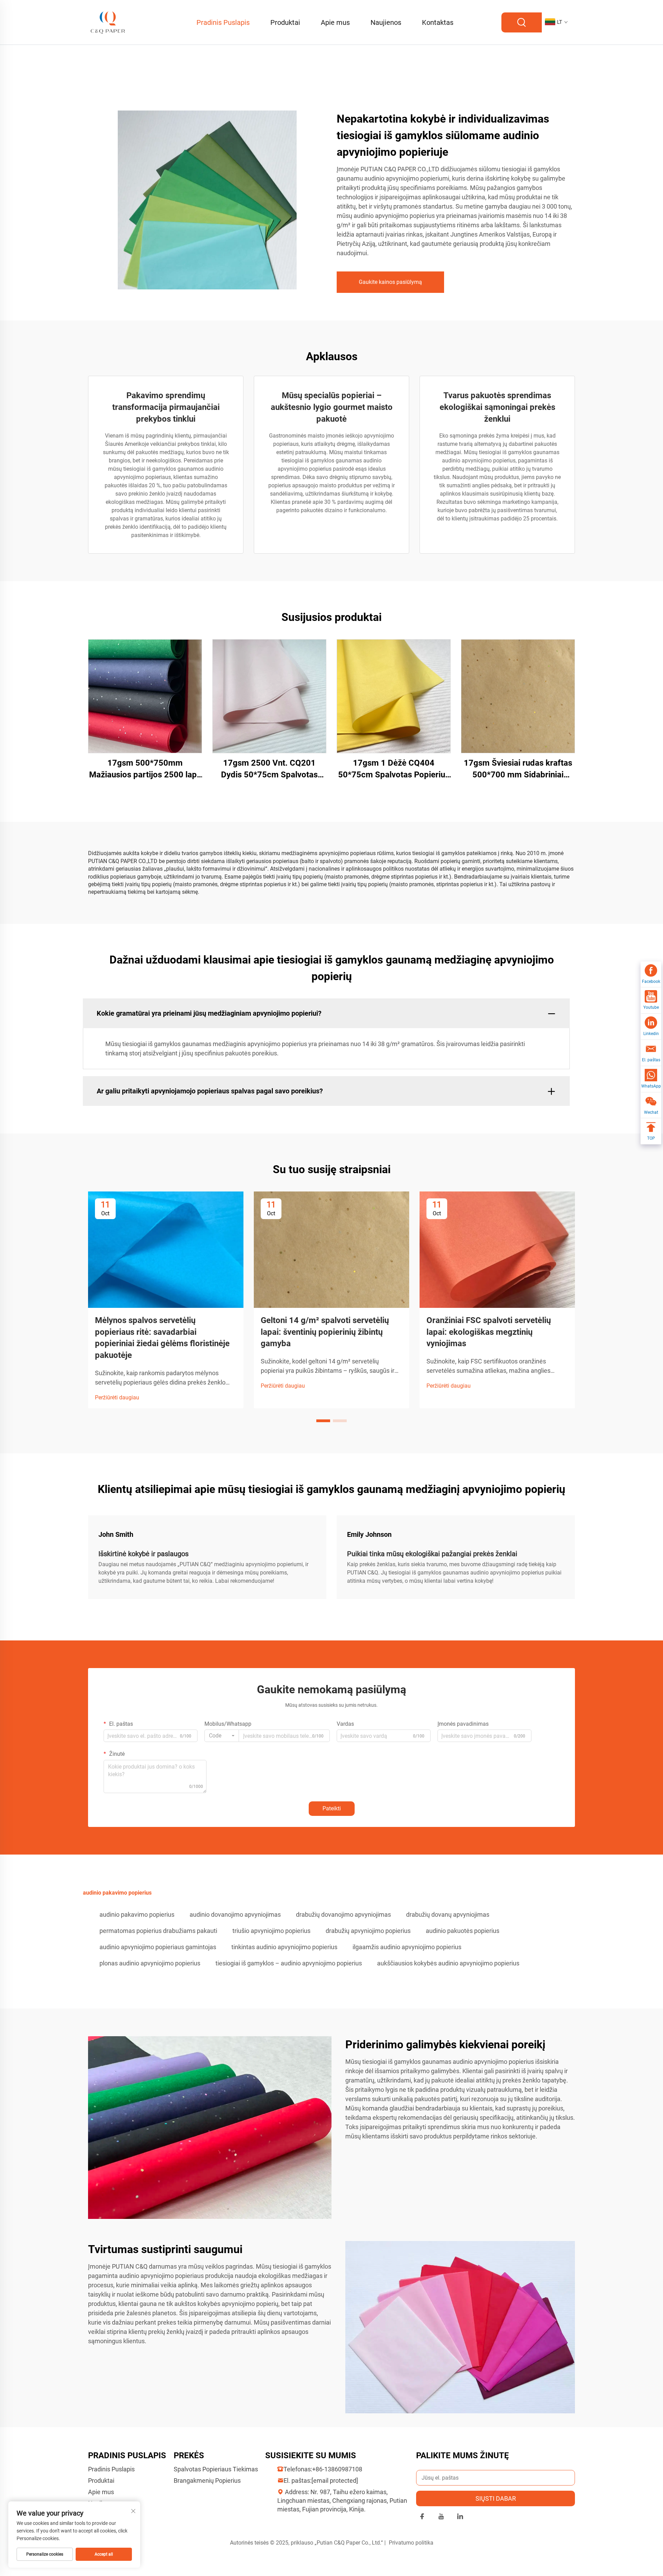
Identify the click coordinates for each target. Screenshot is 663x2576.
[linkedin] (460, 2517)
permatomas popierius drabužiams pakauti (158, 1931)
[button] (323, 1421)
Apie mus (335, 22)
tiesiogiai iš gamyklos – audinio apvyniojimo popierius (289, 1963)
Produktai (285, 22)
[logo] (108, 22)
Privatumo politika (411, 2543)
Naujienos (386, 22)
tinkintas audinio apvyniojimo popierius (284, 1947)
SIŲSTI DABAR (496, 2498)
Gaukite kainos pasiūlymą (390, 282)
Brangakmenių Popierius (207, 2481)
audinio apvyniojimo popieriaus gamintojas (158, 1947)
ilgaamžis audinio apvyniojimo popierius (407, 1947)
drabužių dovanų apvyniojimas (448, 1914)
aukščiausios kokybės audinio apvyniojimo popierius (448, 1963)
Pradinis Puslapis (223, 22)
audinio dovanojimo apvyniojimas (235, 1914)
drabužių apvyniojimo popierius (368, 1931)
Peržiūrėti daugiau (117, 1397)
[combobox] (222, 1736)
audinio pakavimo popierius (137, 1914)
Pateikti (332, 1808)
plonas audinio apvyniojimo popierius (150, 1963)
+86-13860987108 (337, 2469)
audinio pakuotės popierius (463, 1931)
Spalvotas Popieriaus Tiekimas (216, 2469)
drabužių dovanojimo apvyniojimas (343, 1914)
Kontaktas (438, 22)
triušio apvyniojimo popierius (271, 1931)
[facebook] (422, 2517)
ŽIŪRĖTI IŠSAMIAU (145, 696)
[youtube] (441, 2517)
